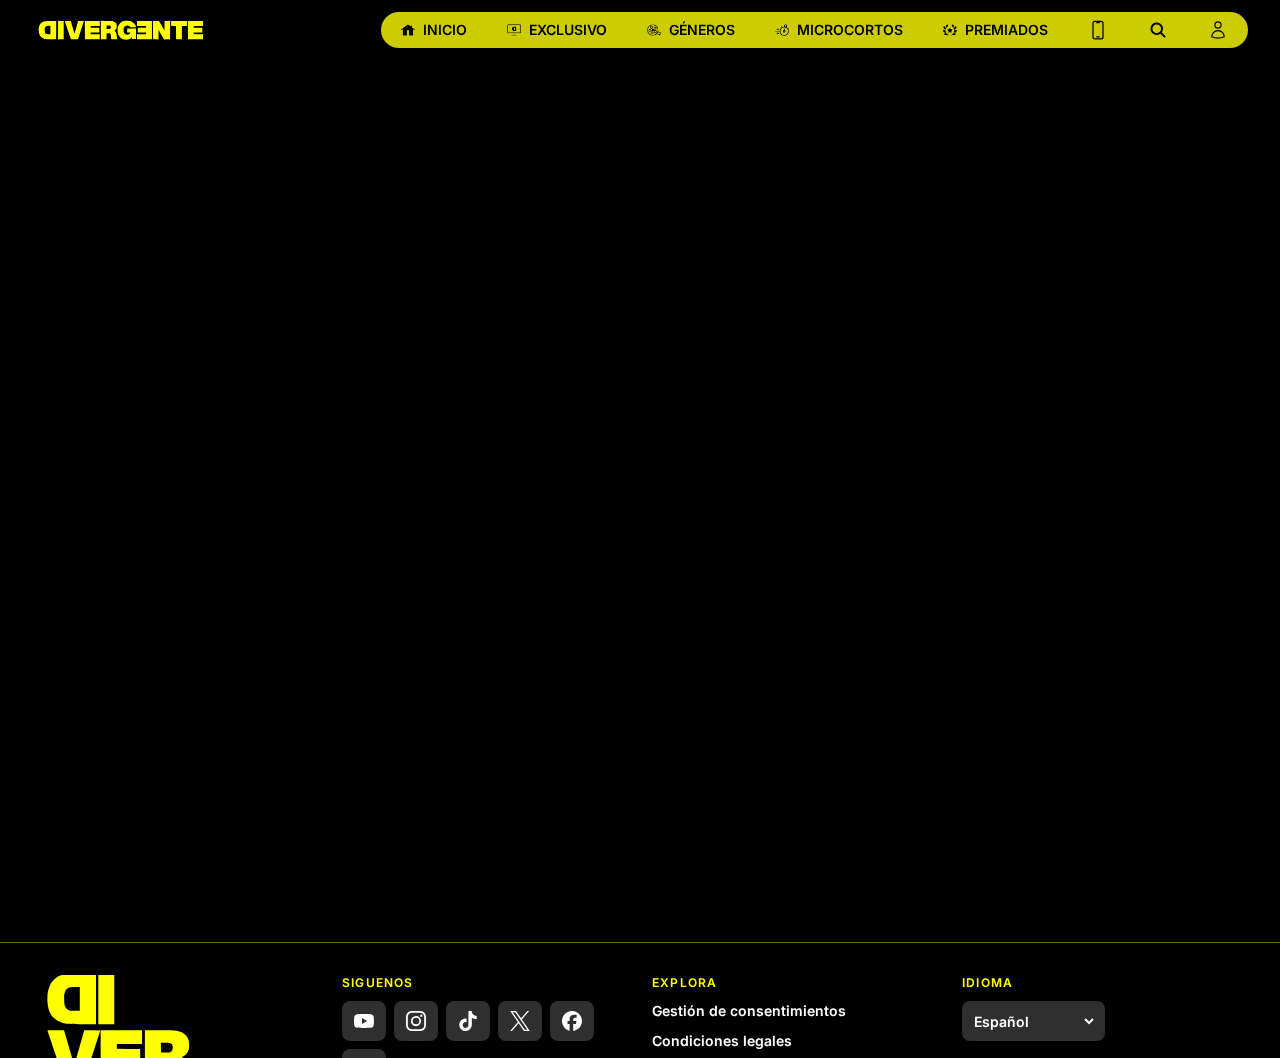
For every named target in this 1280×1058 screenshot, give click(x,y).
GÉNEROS (702, 29)
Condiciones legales (722, 1040)
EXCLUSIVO (568, 29)
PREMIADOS (1006, 29)
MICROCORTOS (850, 29)
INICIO (445, 29)
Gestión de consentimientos (749, 1010)
